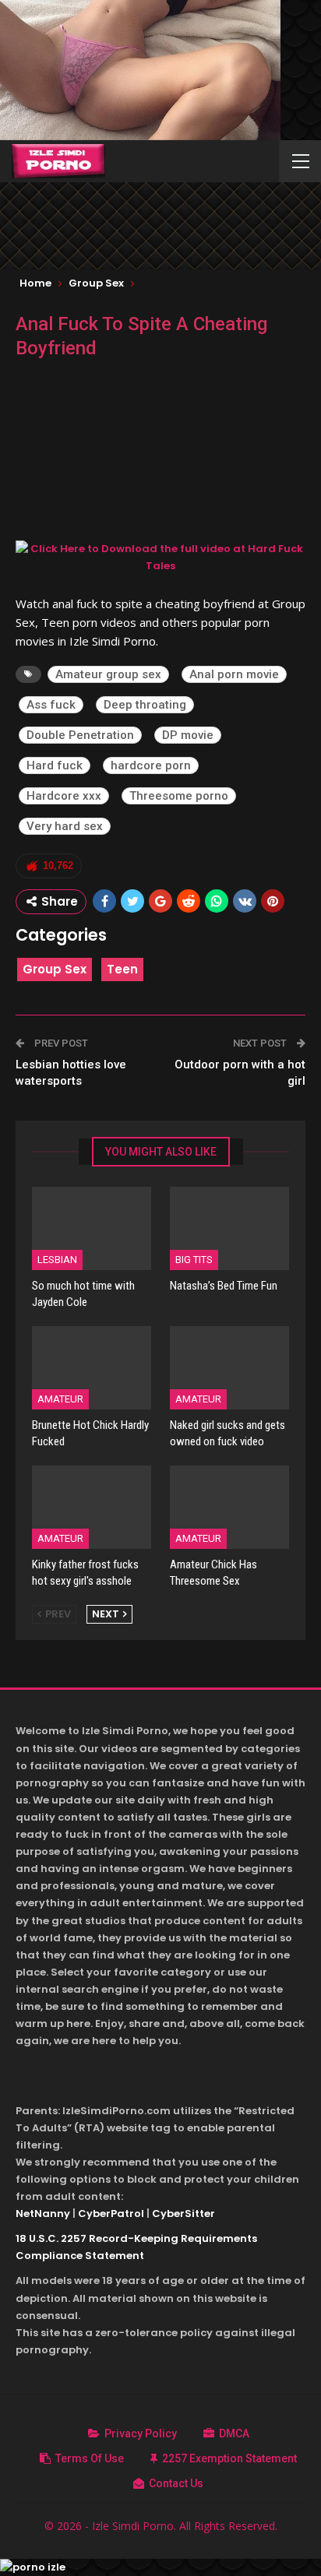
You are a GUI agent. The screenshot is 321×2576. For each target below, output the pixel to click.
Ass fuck (51, 705)
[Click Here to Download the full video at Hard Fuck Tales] (160, 556)
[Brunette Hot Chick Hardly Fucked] (92, 1368)
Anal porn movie (234, 674)
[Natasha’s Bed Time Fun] (229, 1228)
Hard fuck (55, 765)
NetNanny (43, 2214)
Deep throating (145, 705)
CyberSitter (183, 2214)
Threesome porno (179, 796)
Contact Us (176, 2483)
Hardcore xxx (64, 796)
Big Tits (194, 1260)
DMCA (234, 2433)
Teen (122, 969)
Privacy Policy (141, 2433)
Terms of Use (90, 2458)
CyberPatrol (111, 2214)
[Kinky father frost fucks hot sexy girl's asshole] (92, 1507)
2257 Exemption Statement (229, 2458)
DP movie (188, 735)
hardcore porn (151, 765)
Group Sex (55, 969)
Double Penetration (80, 735)
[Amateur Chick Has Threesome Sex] (229, 1507)
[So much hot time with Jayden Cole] (92, 1228)
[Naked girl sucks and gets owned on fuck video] (229, 1368)
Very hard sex (65, 826)
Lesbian (57, 1260)
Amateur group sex (108, 674)
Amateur (60, 1399)
